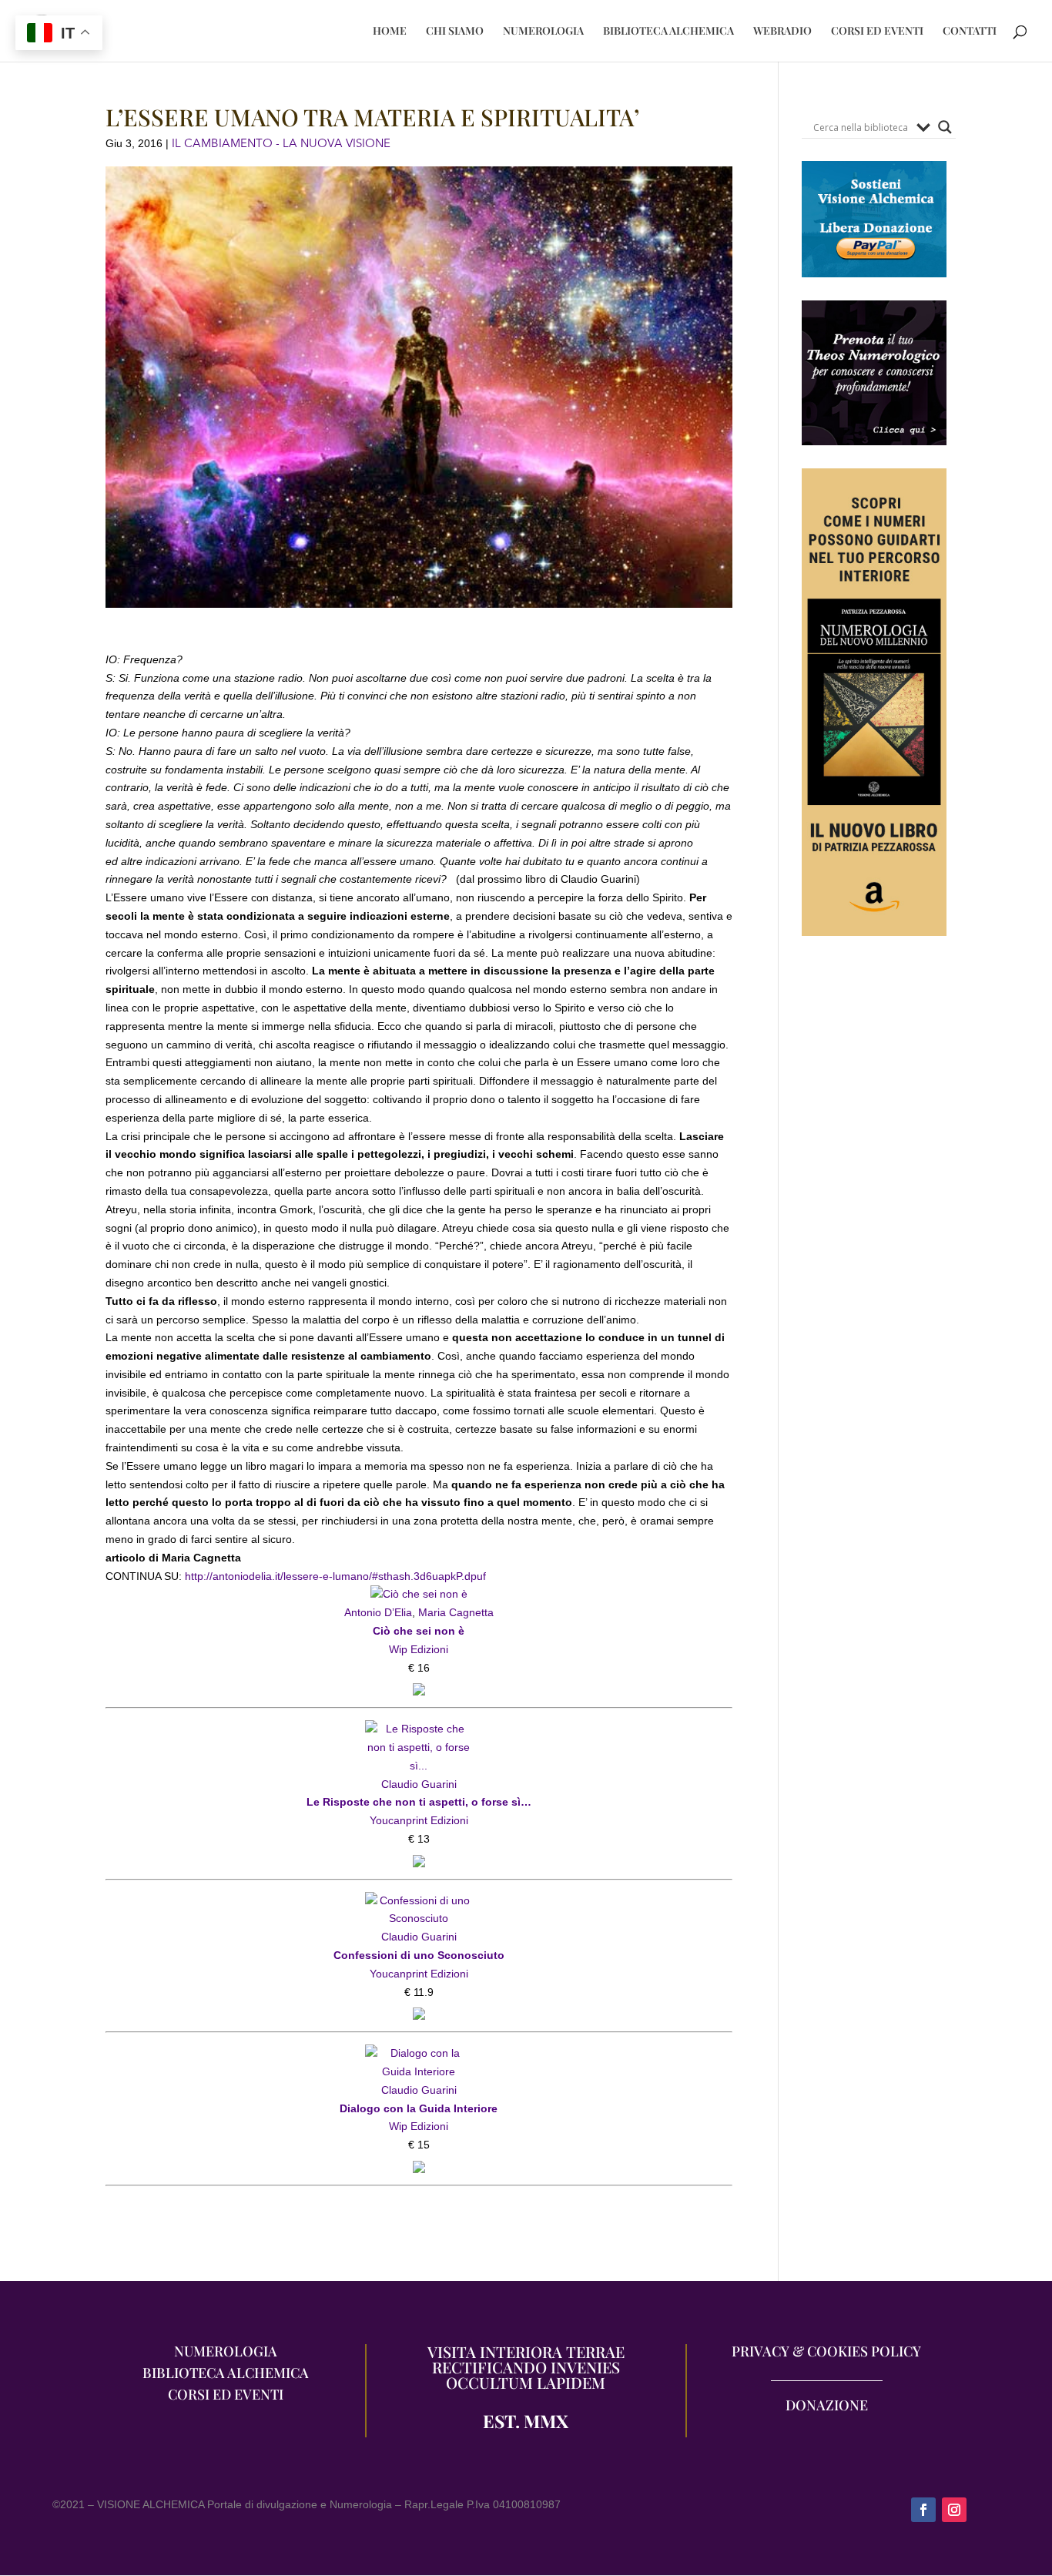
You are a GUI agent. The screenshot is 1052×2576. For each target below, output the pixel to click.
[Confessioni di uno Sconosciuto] (419, 1900)
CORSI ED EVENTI (877, 32)
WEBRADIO (782, 32)
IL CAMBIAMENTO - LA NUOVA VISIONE (281, 143)
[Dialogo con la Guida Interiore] (419, 2053)
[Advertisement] (874, 1241)
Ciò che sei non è (419, 1631)
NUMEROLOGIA (543, 32)
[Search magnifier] (945, 127)
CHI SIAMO (455, 32)
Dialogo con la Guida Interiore (419, 2108)
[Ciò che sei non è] (419, 1594)
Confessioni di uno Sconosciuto (419, 1955)
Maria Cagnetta (456, 1612)
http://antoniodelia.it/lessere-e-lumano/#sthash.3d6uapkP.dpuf (334, 1576)
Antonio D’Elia (378, 1612)
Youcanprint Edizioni (419, 1820)
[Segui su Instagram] (954, 2510)
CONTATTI (970, 32)
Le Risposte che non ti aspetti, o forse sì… (419, 1802)
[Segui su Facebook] (923, 2510)
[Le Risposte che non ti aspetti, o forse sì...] (419, 1729)
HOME (390, 32)
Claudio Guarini (419, 1784)
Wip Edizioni (419, 1649)
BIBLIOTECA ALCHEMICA (668, 32)
